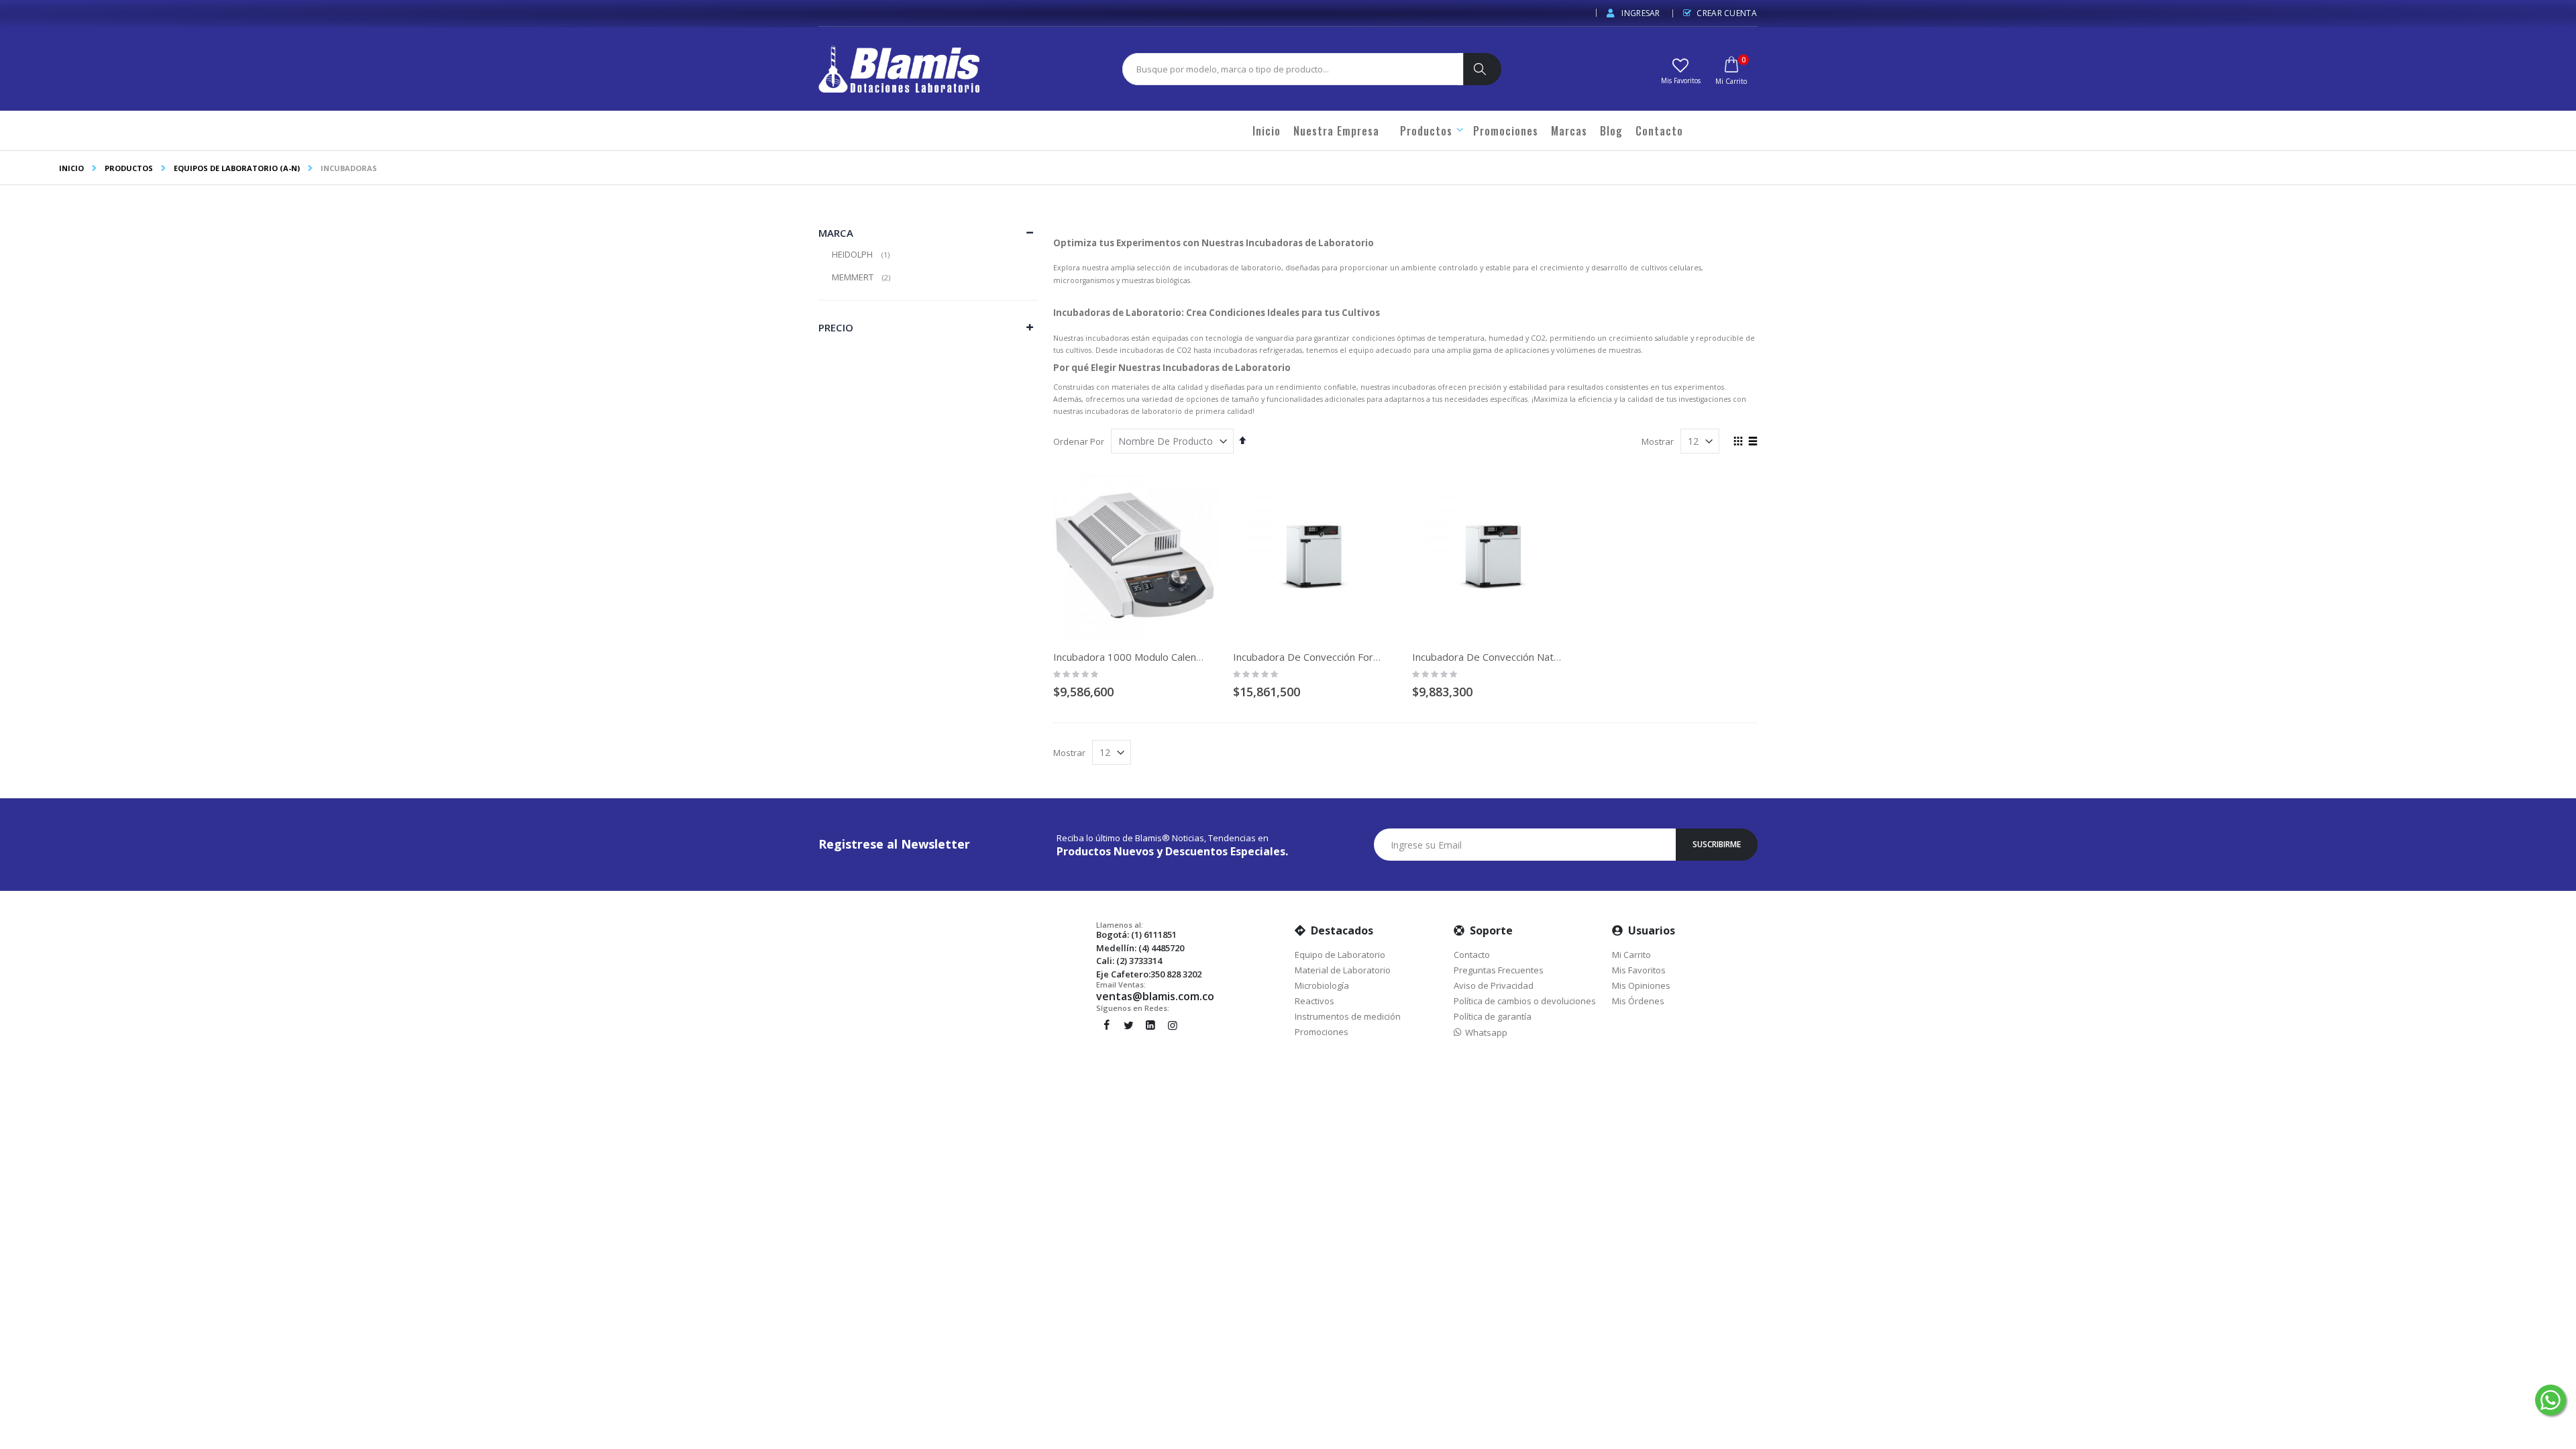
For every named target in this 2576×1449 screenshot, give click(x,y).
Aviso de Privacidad (1494, 985)
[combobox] (1290, 69)
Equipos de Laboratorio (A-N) (237, 168)
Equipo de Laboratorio (1340, 955)
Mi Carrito (1631, 955)
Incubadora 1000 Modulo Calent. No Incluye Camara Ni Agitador (1199, 657)
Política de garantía (1493, 1016)
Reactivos (1314, 1001)
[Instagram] (1173, 1025)
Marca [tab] (836, 233)
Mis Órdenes (1638, 1001)
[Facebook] (1106, 1025)
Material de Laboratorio (1343, 970)
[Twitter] (1128, 1025)
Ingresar (1640, 13)
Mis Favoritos (1639, 970)
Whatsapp (1484, 1032)
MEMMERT (863, 277)
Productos (129, 168)
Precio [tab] (836, 327)
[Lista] (1753, 442)
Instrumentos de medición (1348, 1016)
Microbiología (1322, 985)
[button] (1680, 70)
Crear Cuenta (1727, 13)
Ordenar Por (1079, 441)
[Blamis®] (899, 69)
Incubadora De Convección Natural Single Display (1524, 657)
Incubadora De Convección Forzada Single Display (1347, 657)
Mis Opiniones (1641, 985)
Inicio (71, 168)
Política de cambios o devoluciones (1525, 1001)
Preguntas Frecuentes (1499, 970)
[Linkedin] (1150, 1025)
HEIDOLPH (862, 254)
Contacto (1472, 955)
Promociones (1322, 1032)
